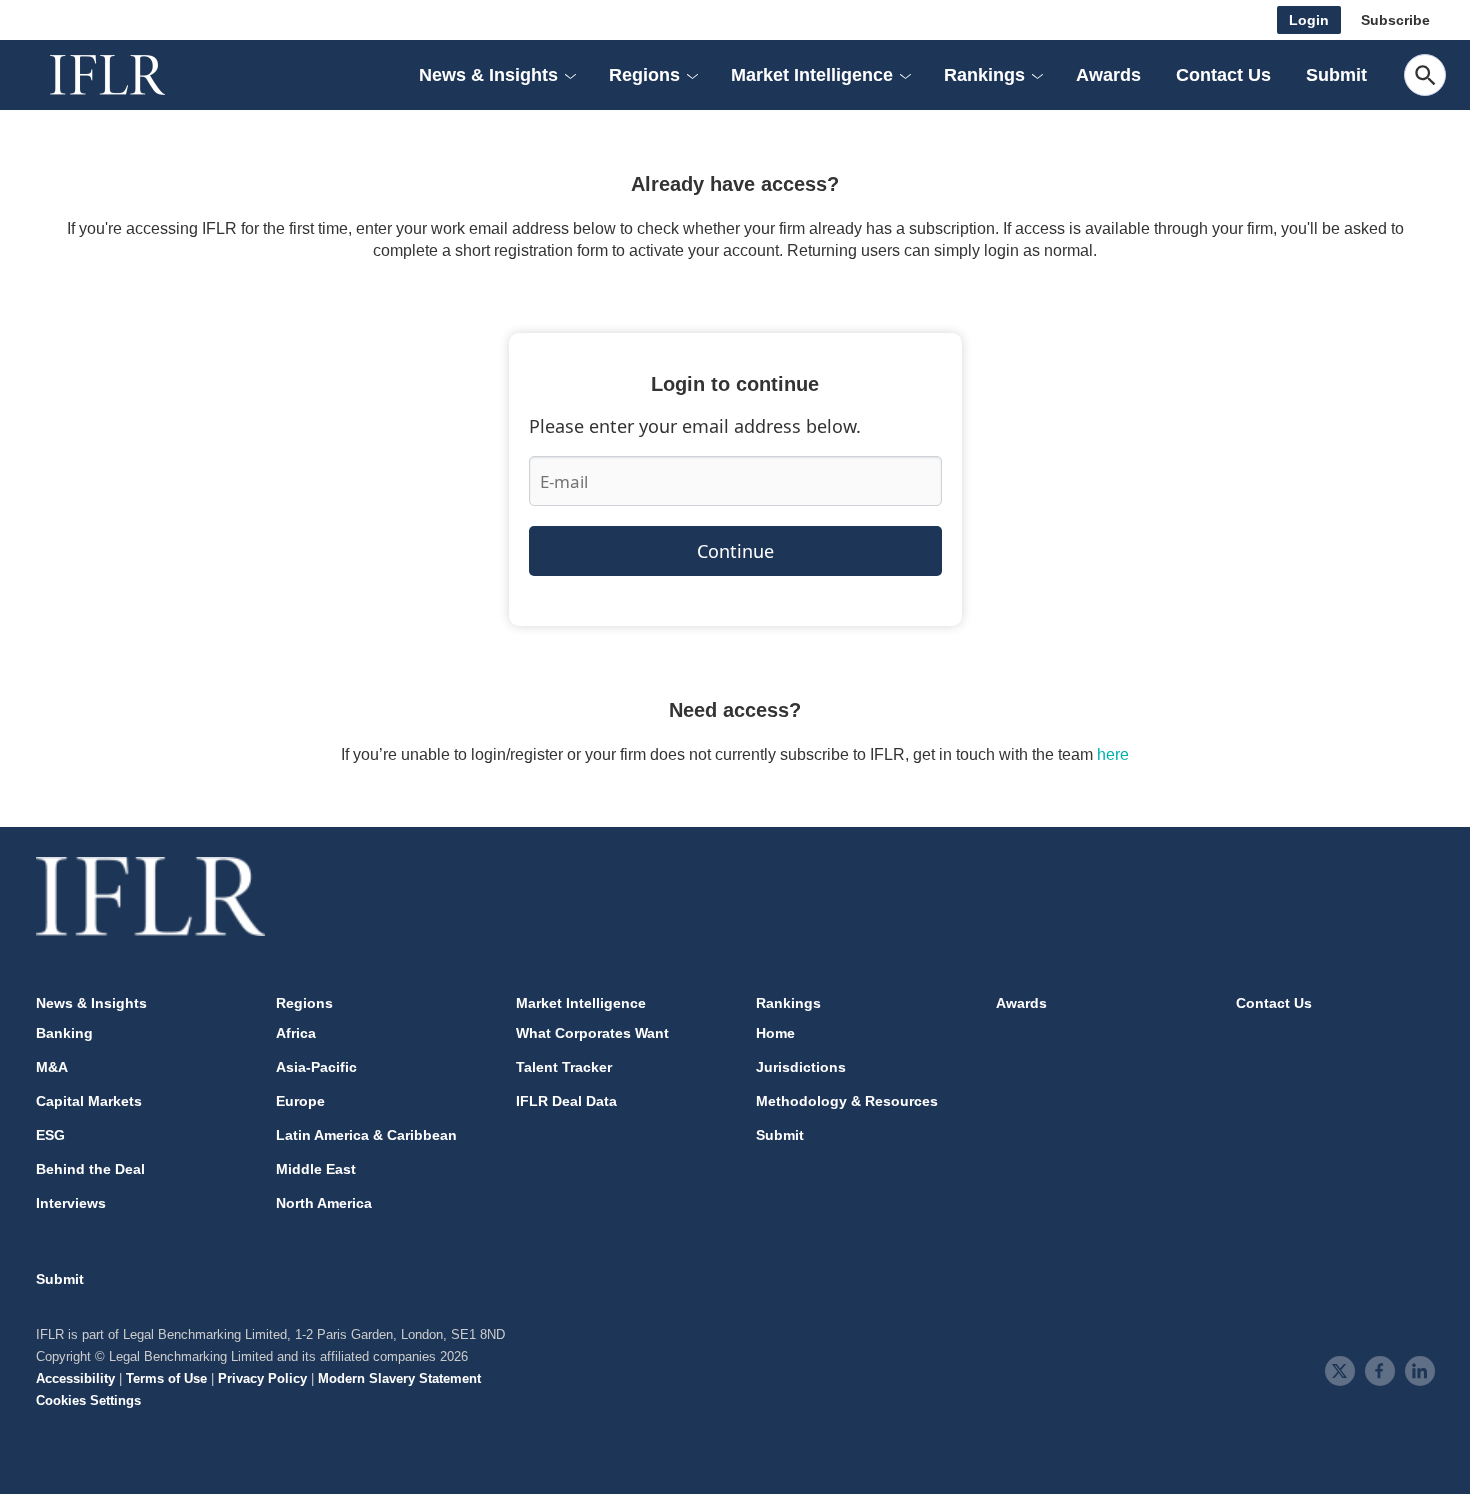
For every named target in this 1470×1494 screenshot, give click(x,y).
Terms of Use (166, 1378)
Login (1309, 20)
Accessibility (75, 1378)
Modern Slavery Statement (399, 1378)
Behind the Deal (90, 1169)
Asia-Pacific (316, 1067)
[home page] (130, 75)
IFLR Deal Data (566, 1101)
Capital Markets (89, 1101)
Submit (1336, 75)
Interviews (71, 1203)
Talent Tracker (564, 1067)
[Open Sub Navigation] (570, 75)
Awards (1108, 75)
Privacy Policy (262, 1378)
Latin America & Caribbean (366, 1135)
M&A (52, 1067)
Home (775, 1033)
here (1113, 754)
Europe (300, 1101)
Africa (296, 1033)
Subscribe (1395, 20)
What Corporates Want (592, 1033)
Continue (735, 551)
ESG (50, 1135)
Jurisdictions (801, 1067)
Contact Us (1223, 75)
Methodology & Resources (847, 1101)
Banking (64, 1033)
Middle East (316, 1169)
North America (324, 1203)
